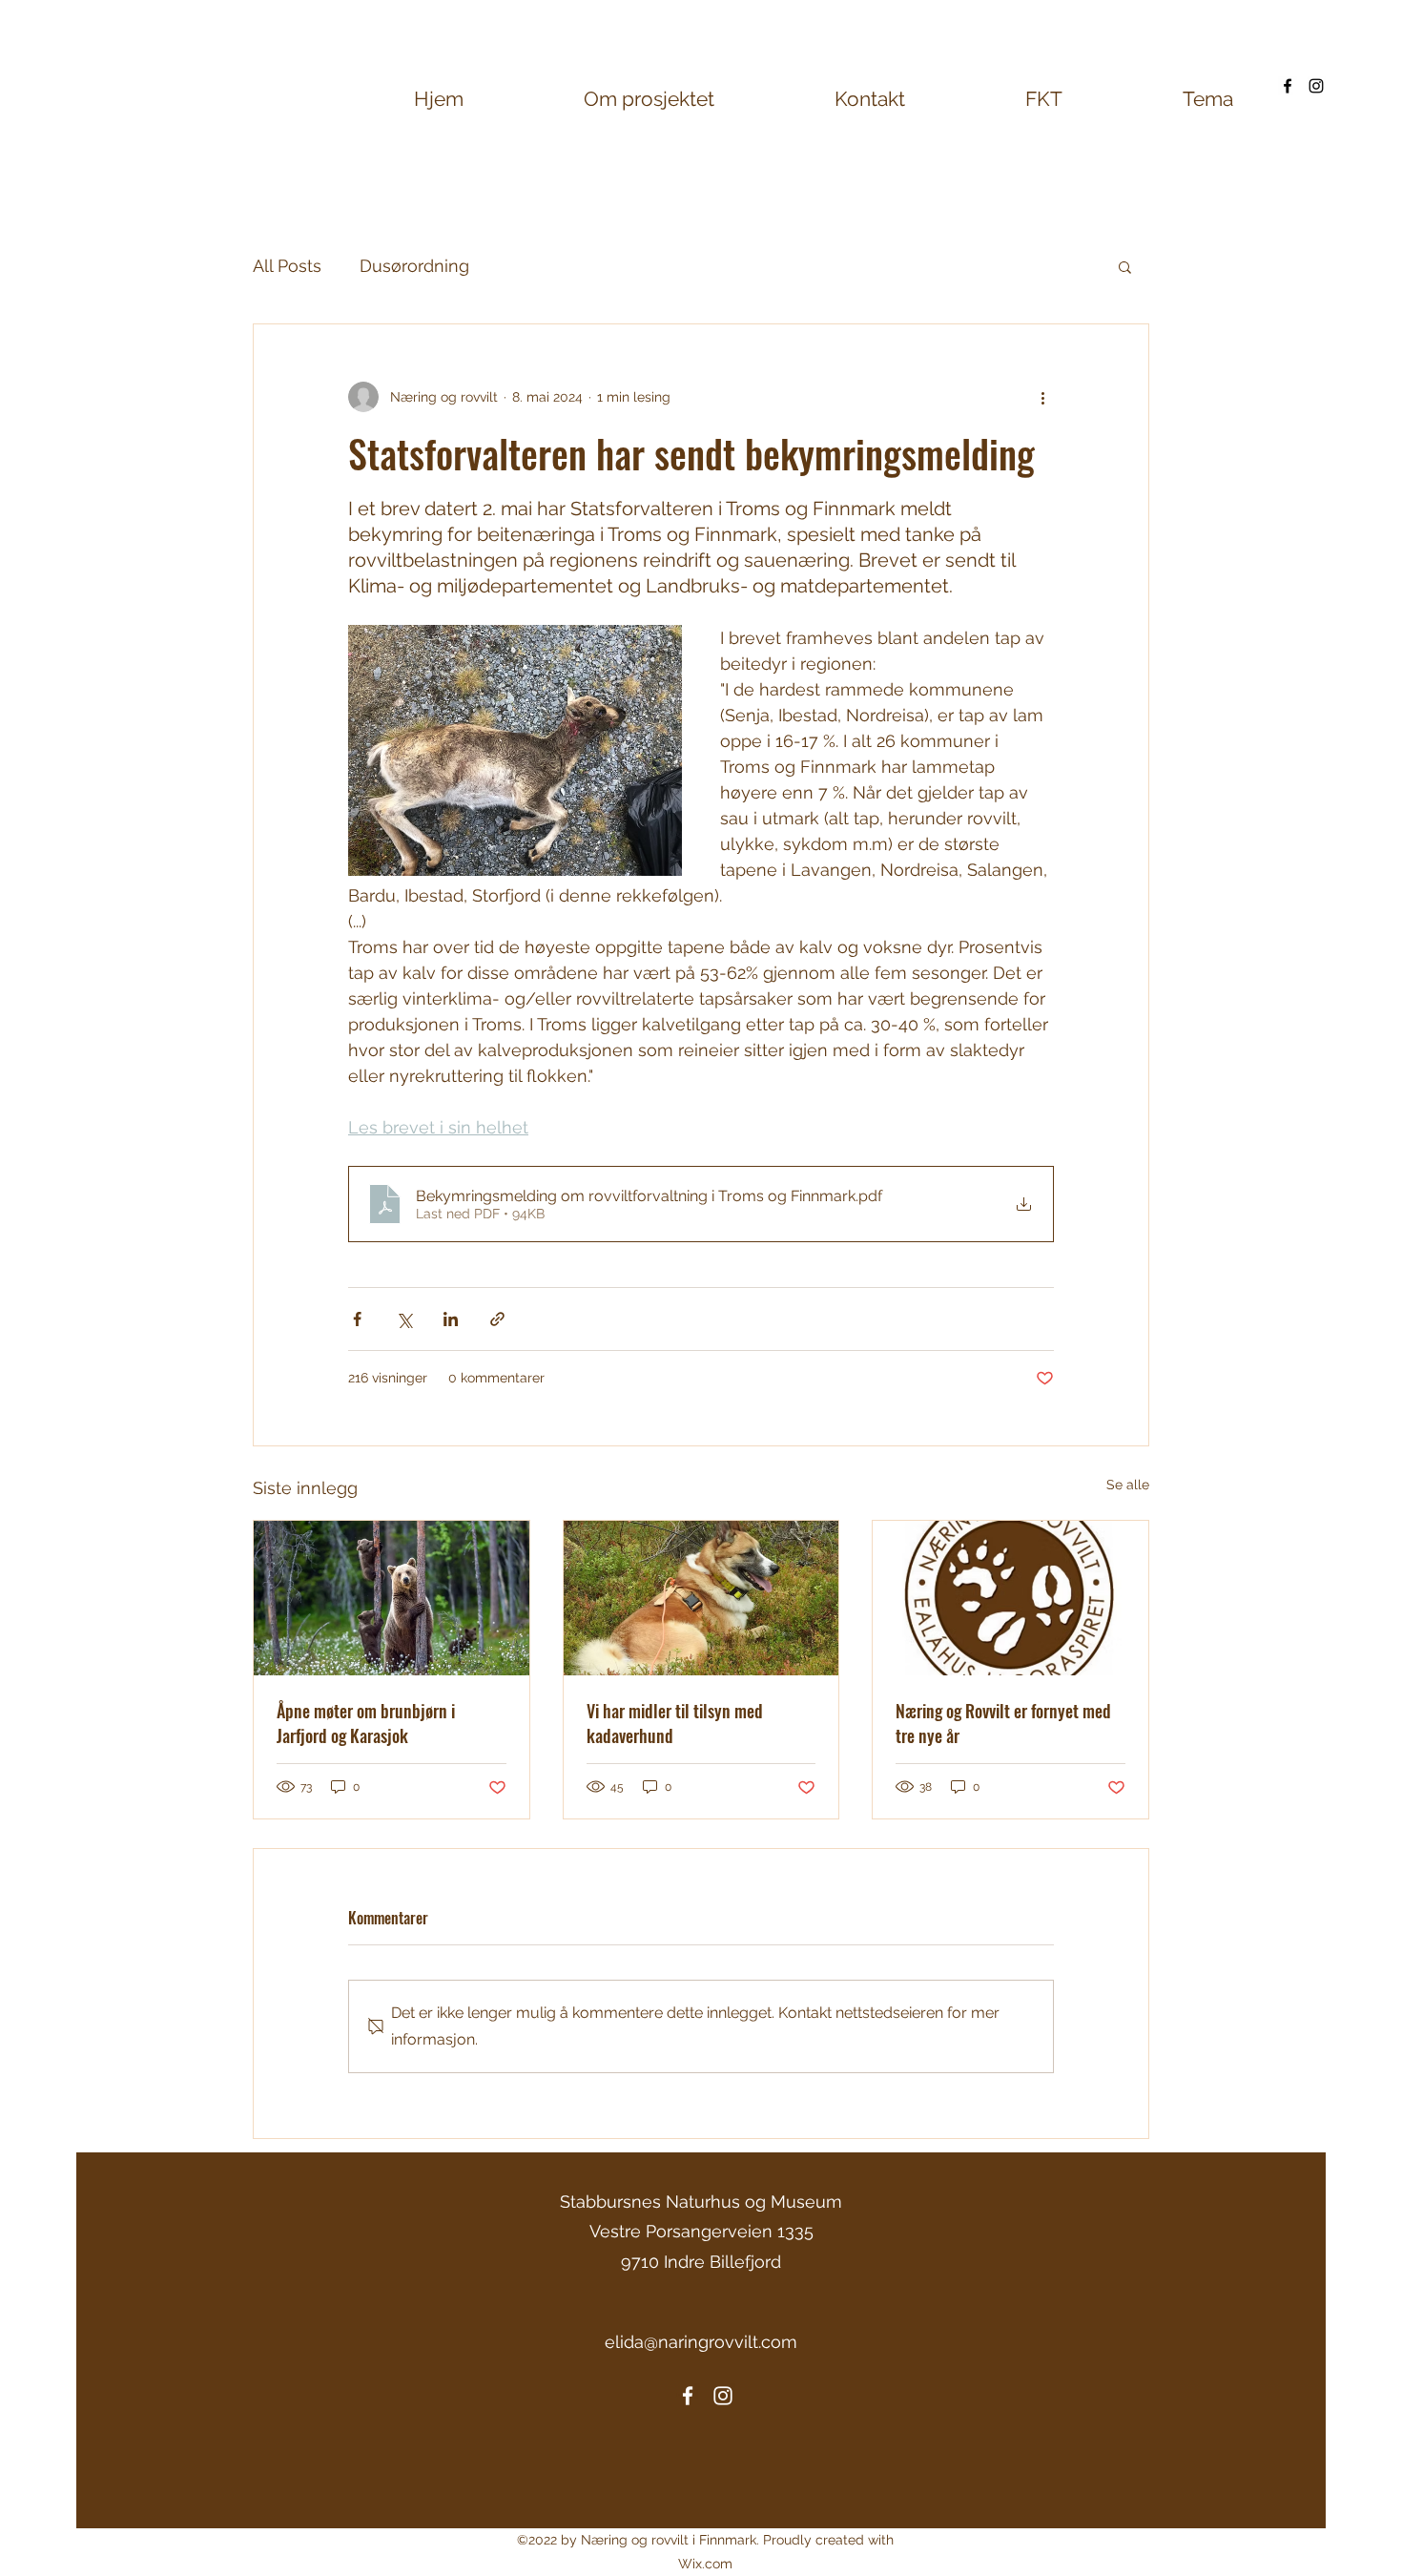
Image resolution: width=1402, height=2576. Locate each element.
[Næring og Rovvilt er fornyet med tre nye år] (1010, 1598)
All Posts (287, 266)
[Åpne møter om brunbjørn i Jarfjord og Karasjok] (392, 1598)
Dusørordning (414, 266)
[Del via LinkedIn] (451, 1319)
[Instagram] (1316, 86)
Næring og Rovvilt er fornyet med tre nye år (1003, 1723)
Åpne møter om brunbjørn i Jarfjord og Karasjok (366, 1723)
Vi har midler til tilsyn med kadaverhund (675, 1723)
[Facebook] (1288, 86)
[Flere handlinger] (1042, 397)
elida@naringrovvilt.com (701, 2342)
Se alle (1128, 1485)
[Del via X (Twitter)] (404, 1319)
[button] (1125, 266)
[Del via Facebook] (357, 1319)
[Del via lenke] (497, 1319)
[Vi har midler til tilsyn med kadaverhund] (701, 1598)
